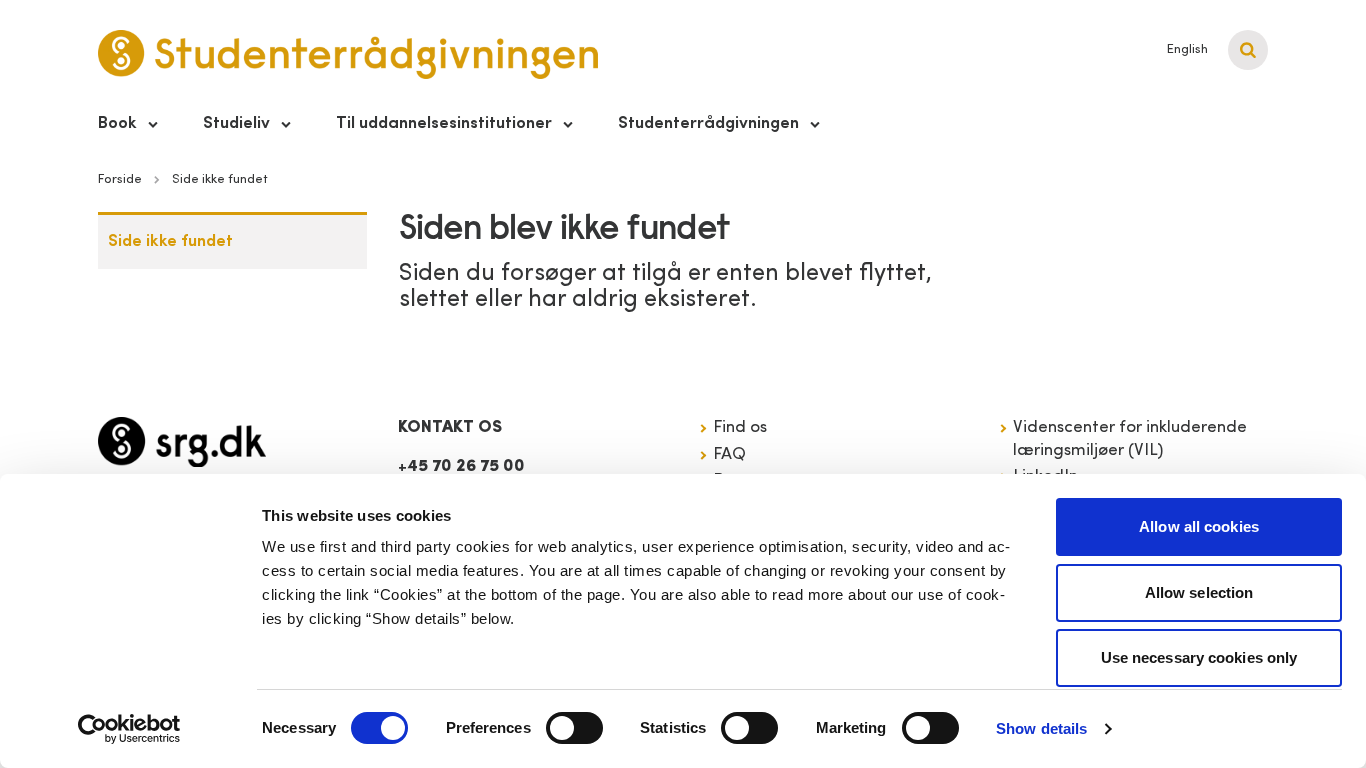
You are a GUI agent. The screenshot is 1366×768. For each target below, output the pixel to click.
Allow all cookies (1199, 526)
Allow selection (1199, 592)
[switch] (574, 728)
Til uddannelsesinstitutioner (444, 123)
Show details (1041, 728)
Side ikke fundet (170, 241)
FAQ (729, 454)
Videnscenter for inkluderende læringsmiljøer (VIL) (1130, 438)
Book (117, 123)
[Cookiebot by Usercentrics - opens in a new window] (129, 729)
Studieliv (236, 123)
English (1187, 49)
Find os (740, 427)
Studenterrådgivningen (708, 123)
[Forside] (182, 442)
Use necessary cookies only (1199, 657)
